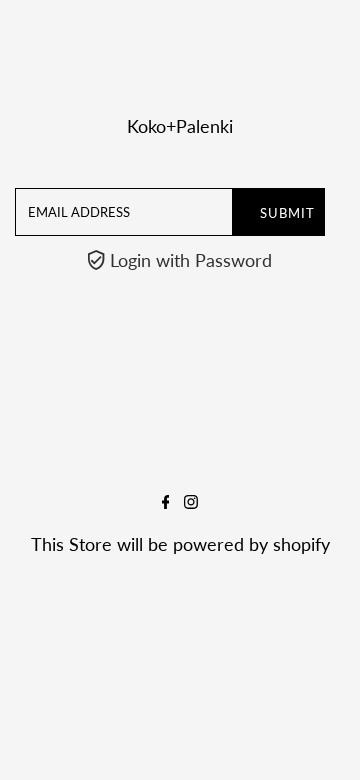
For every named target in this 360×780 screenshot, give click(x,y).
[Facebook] (166, 502)
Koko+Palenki (180, 126)
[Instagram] (191, 502)
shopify (301, 544)
